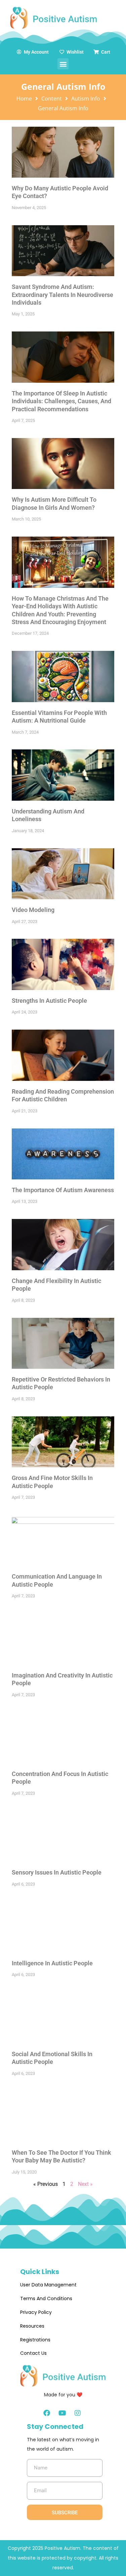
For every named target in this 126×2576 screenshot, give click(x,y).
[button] (63, 64)
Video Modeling (33, 910)
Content (52, 99)
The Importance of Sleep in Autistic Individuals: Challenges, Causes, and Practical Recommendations (61, 401)
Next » (85, 2184)
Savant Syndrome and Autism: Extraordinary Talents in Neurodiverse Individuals (62, 295)
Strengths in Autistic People (49, 1001)
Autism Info (86, 99)
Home (24, 99)
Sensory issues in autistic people (57, 1872)
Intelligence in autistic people (52, 1963)
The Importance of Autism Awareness (63, 1190)
